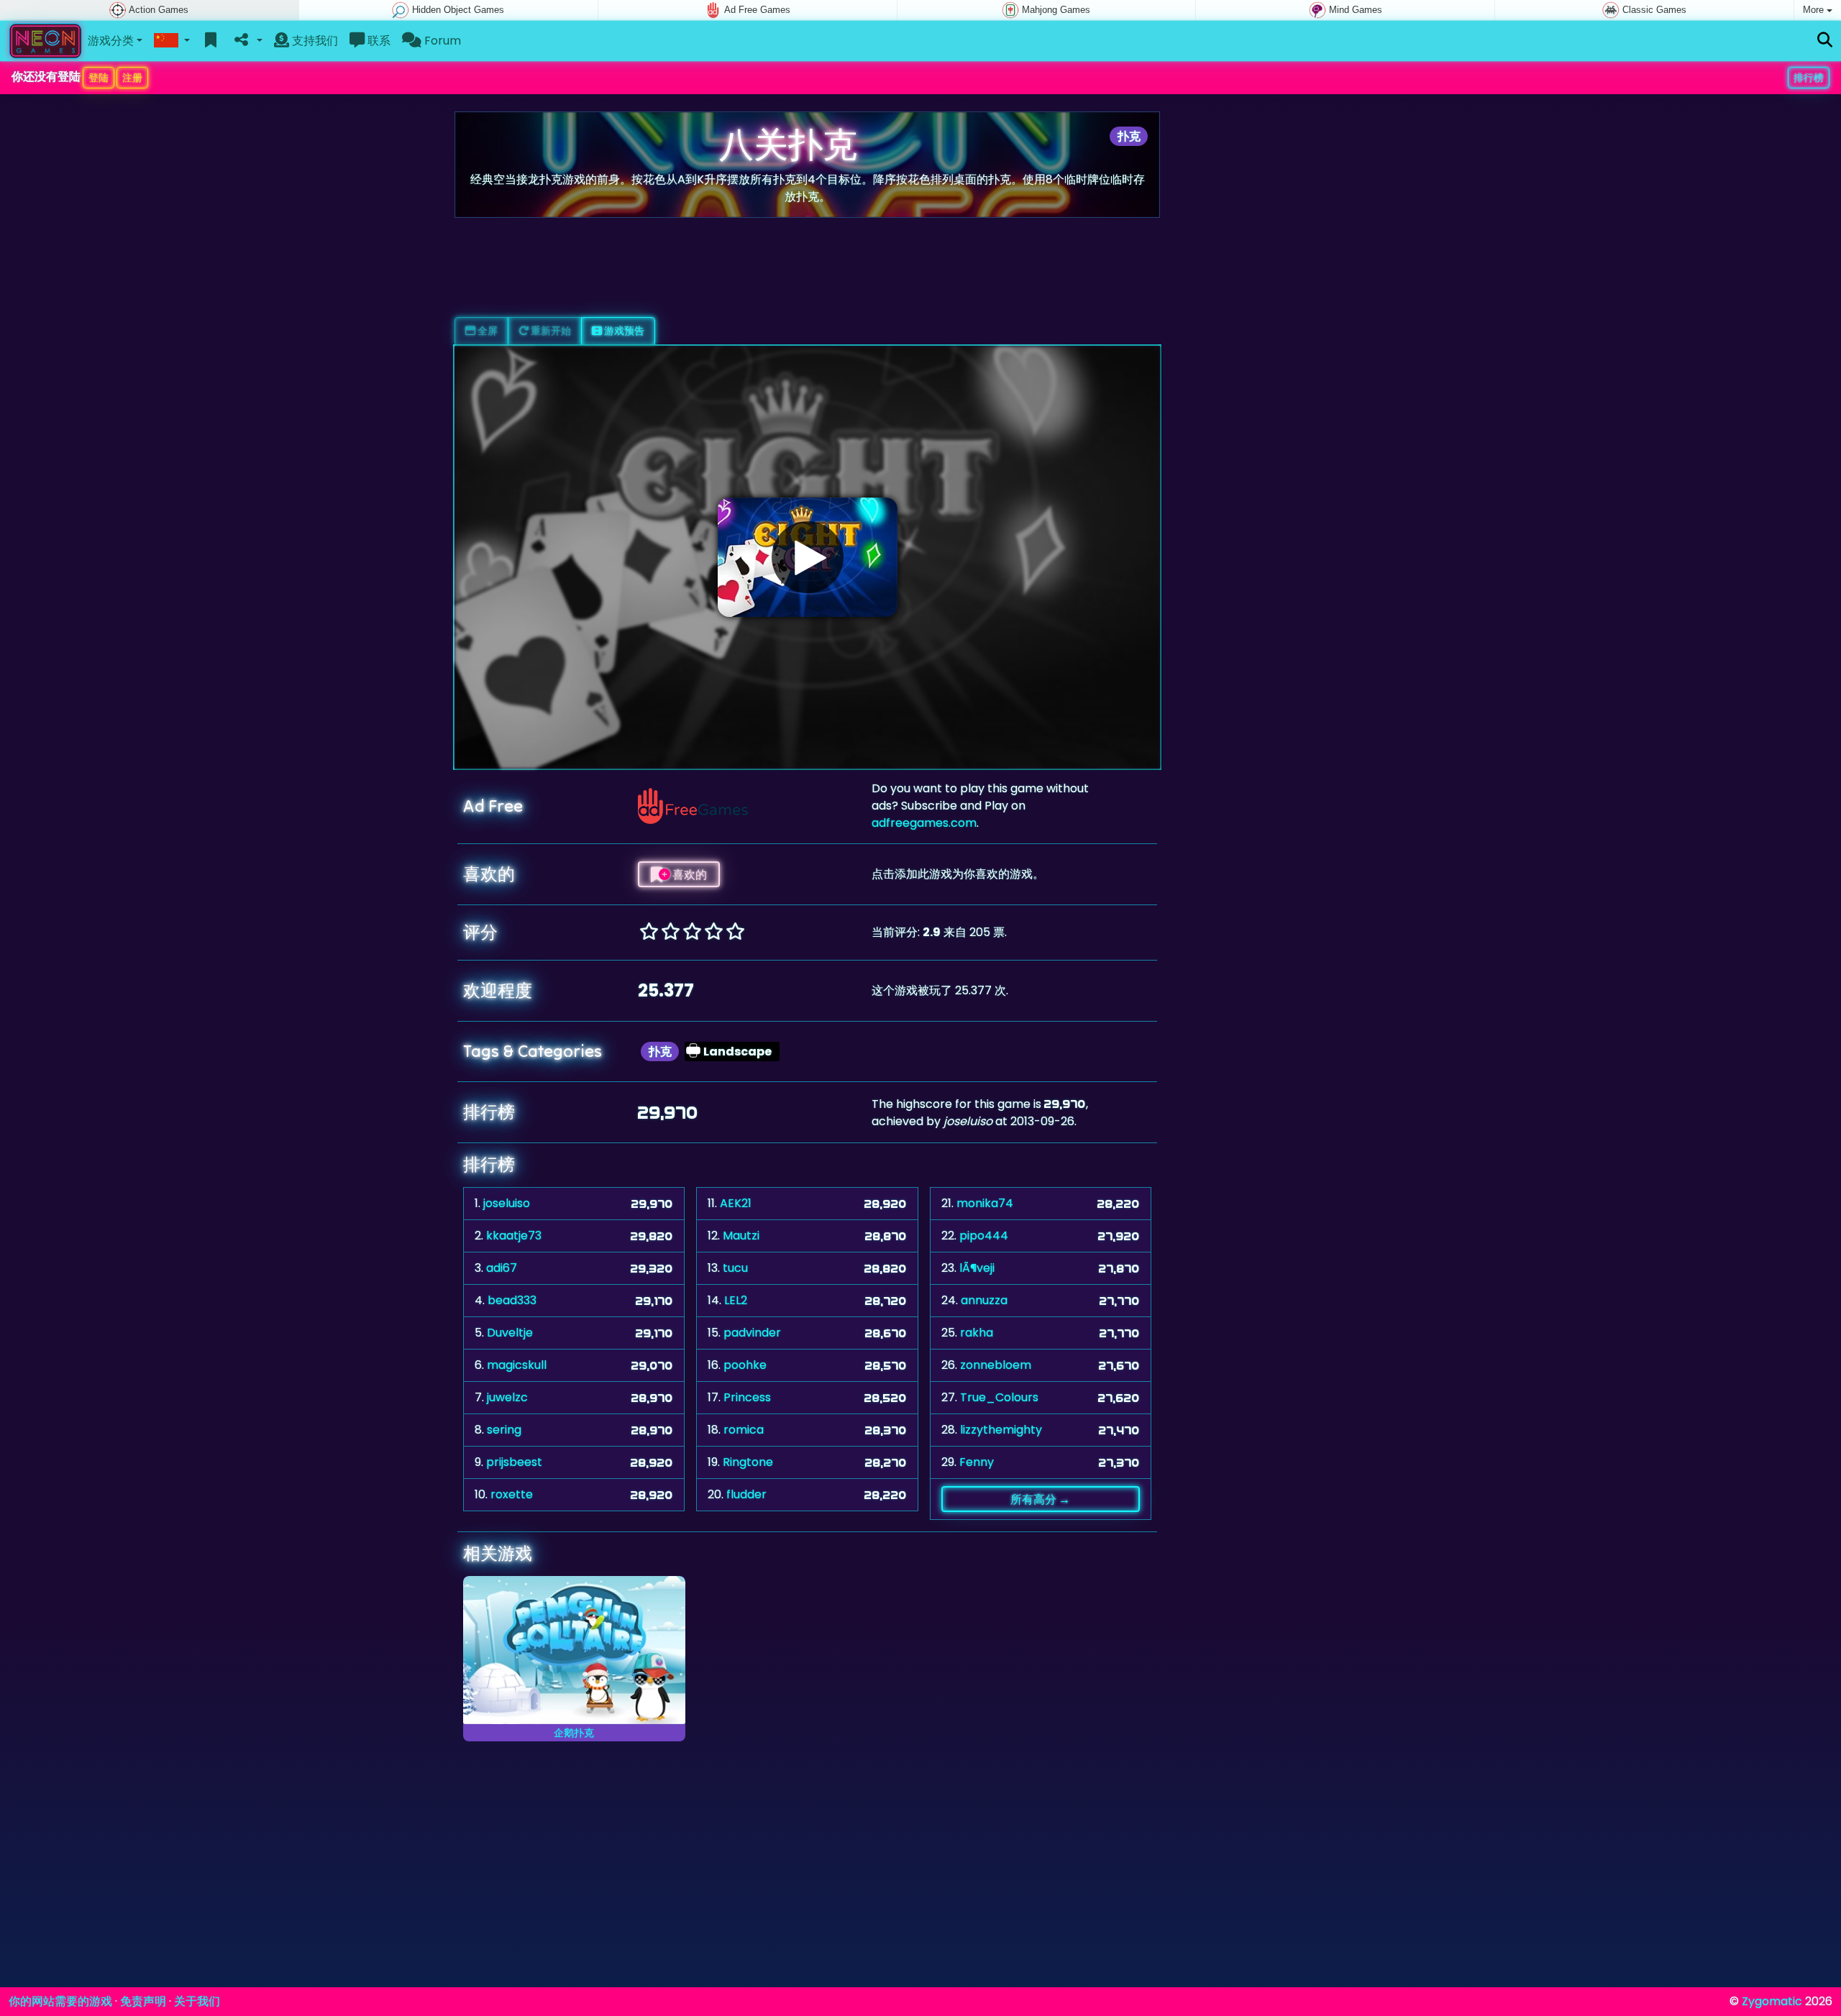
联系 (378, 41)
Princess (747, 1397)
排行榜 (1809, 78)
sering (504, 1430)
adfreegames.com (924, 823)
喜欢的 (689, 874)
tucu (735, 1268)
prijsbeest (514, 1462)
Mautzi (741, 1236)
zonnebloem (996, 1365)
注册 (132, 78)
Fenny (977, 1462)
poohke (745, 1365)
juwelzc (507, 1397)
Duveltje (510, 1333)
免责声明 (143, 2001)
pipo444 (984, 1236)
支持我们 (314, 41)
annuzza (984, 1300)
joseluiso (507, 1203)
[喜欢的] (211, 41)
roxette (512, 1494)
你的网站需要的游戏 (60, 2001)
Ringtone (748, 1462)
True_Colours (999, 1397)
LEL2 (736, 1300)
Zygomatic (1772, 2001)
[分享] (247, 41)
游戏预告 (623, 331)
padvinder (752, 1333)
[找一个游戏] (1825, 41)
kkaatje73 (514, 1236)
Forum (441, 41)
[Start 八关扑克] (808, 557)
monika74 (985, 1203)
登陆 (99, 78)
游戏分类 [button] (111, 41)
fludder (746, 1494)
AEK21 (736, 1203)
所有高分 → (1040, 1499)
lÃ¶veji (977, 1268)
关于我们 (197, 2001)
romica (744, 1430)
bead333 (512, 1300)
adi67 (502, 1268)
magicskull (517, 1365)
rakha (977, 1333)
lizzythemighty (1001, 1430)
